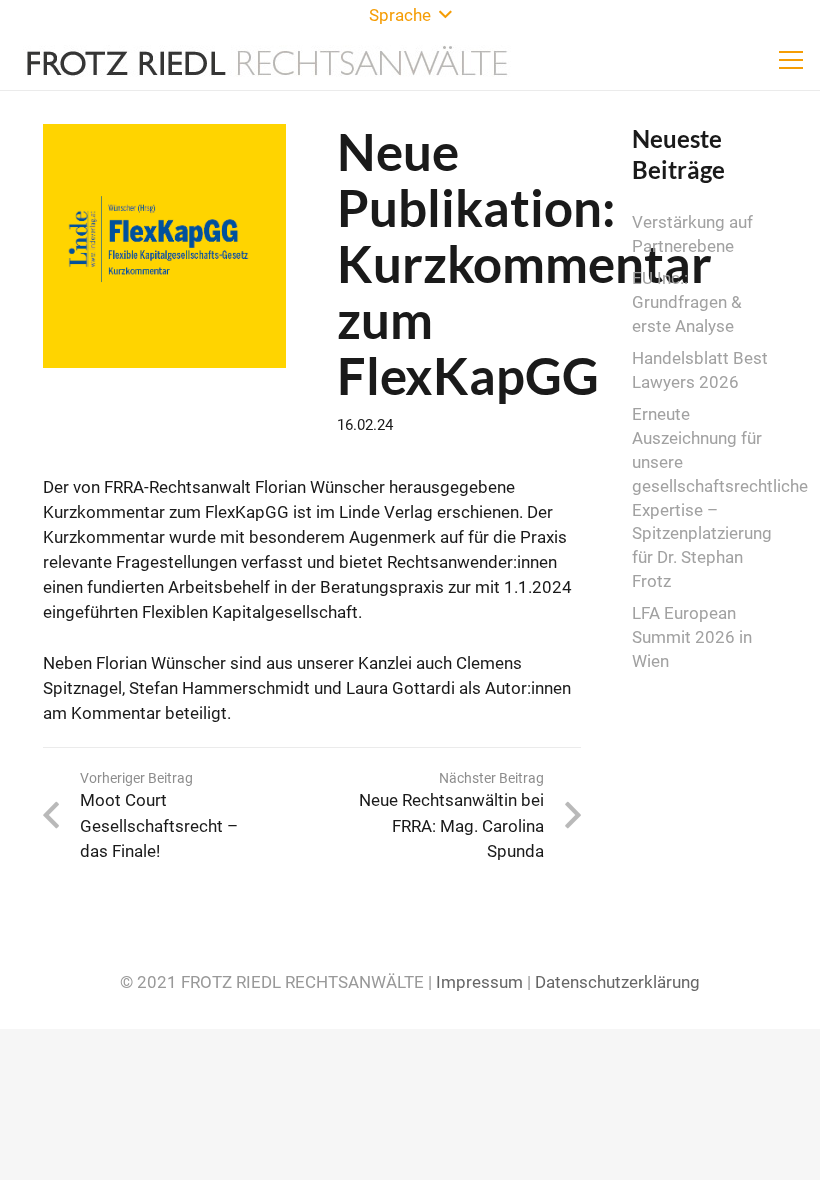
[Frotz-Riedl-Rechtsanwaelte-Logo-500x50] (267, 60)
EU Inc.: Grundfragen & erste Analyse (687, 302)
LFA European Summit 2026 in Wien (692, 637)
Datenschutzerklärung (617, 982)
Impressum (479, 982)
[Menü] (790, 60)
